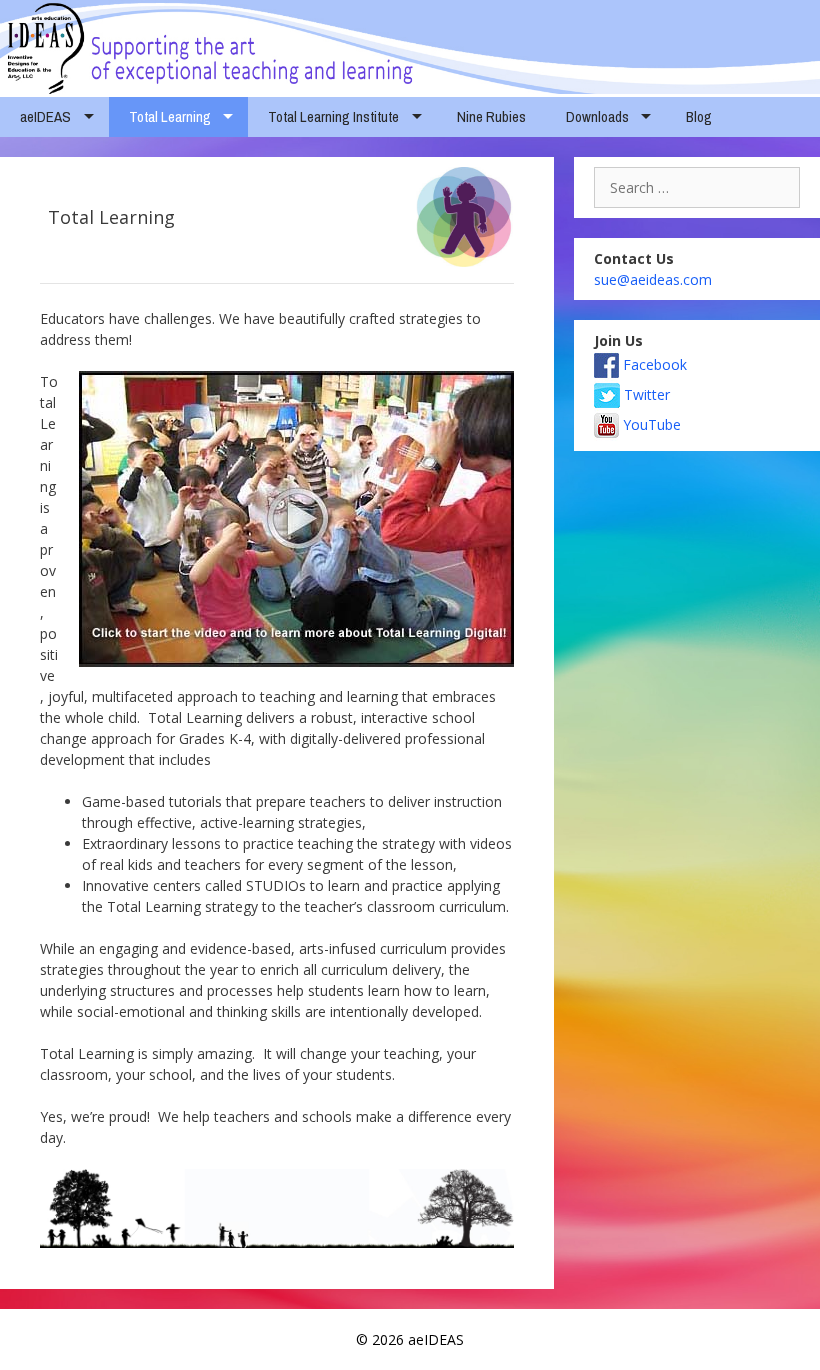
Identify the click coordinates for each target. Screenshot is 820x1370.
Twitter (645, 394)
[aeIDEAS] (410, 45)
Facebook (653, 364)
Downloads (597, 116)
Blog (699, 116)
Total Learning (170, 116)
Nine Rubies (491, 116)
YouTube (650, 424)
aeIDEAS (45, 116)
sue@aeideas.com (653, 279)
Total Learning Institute (333, 116)
